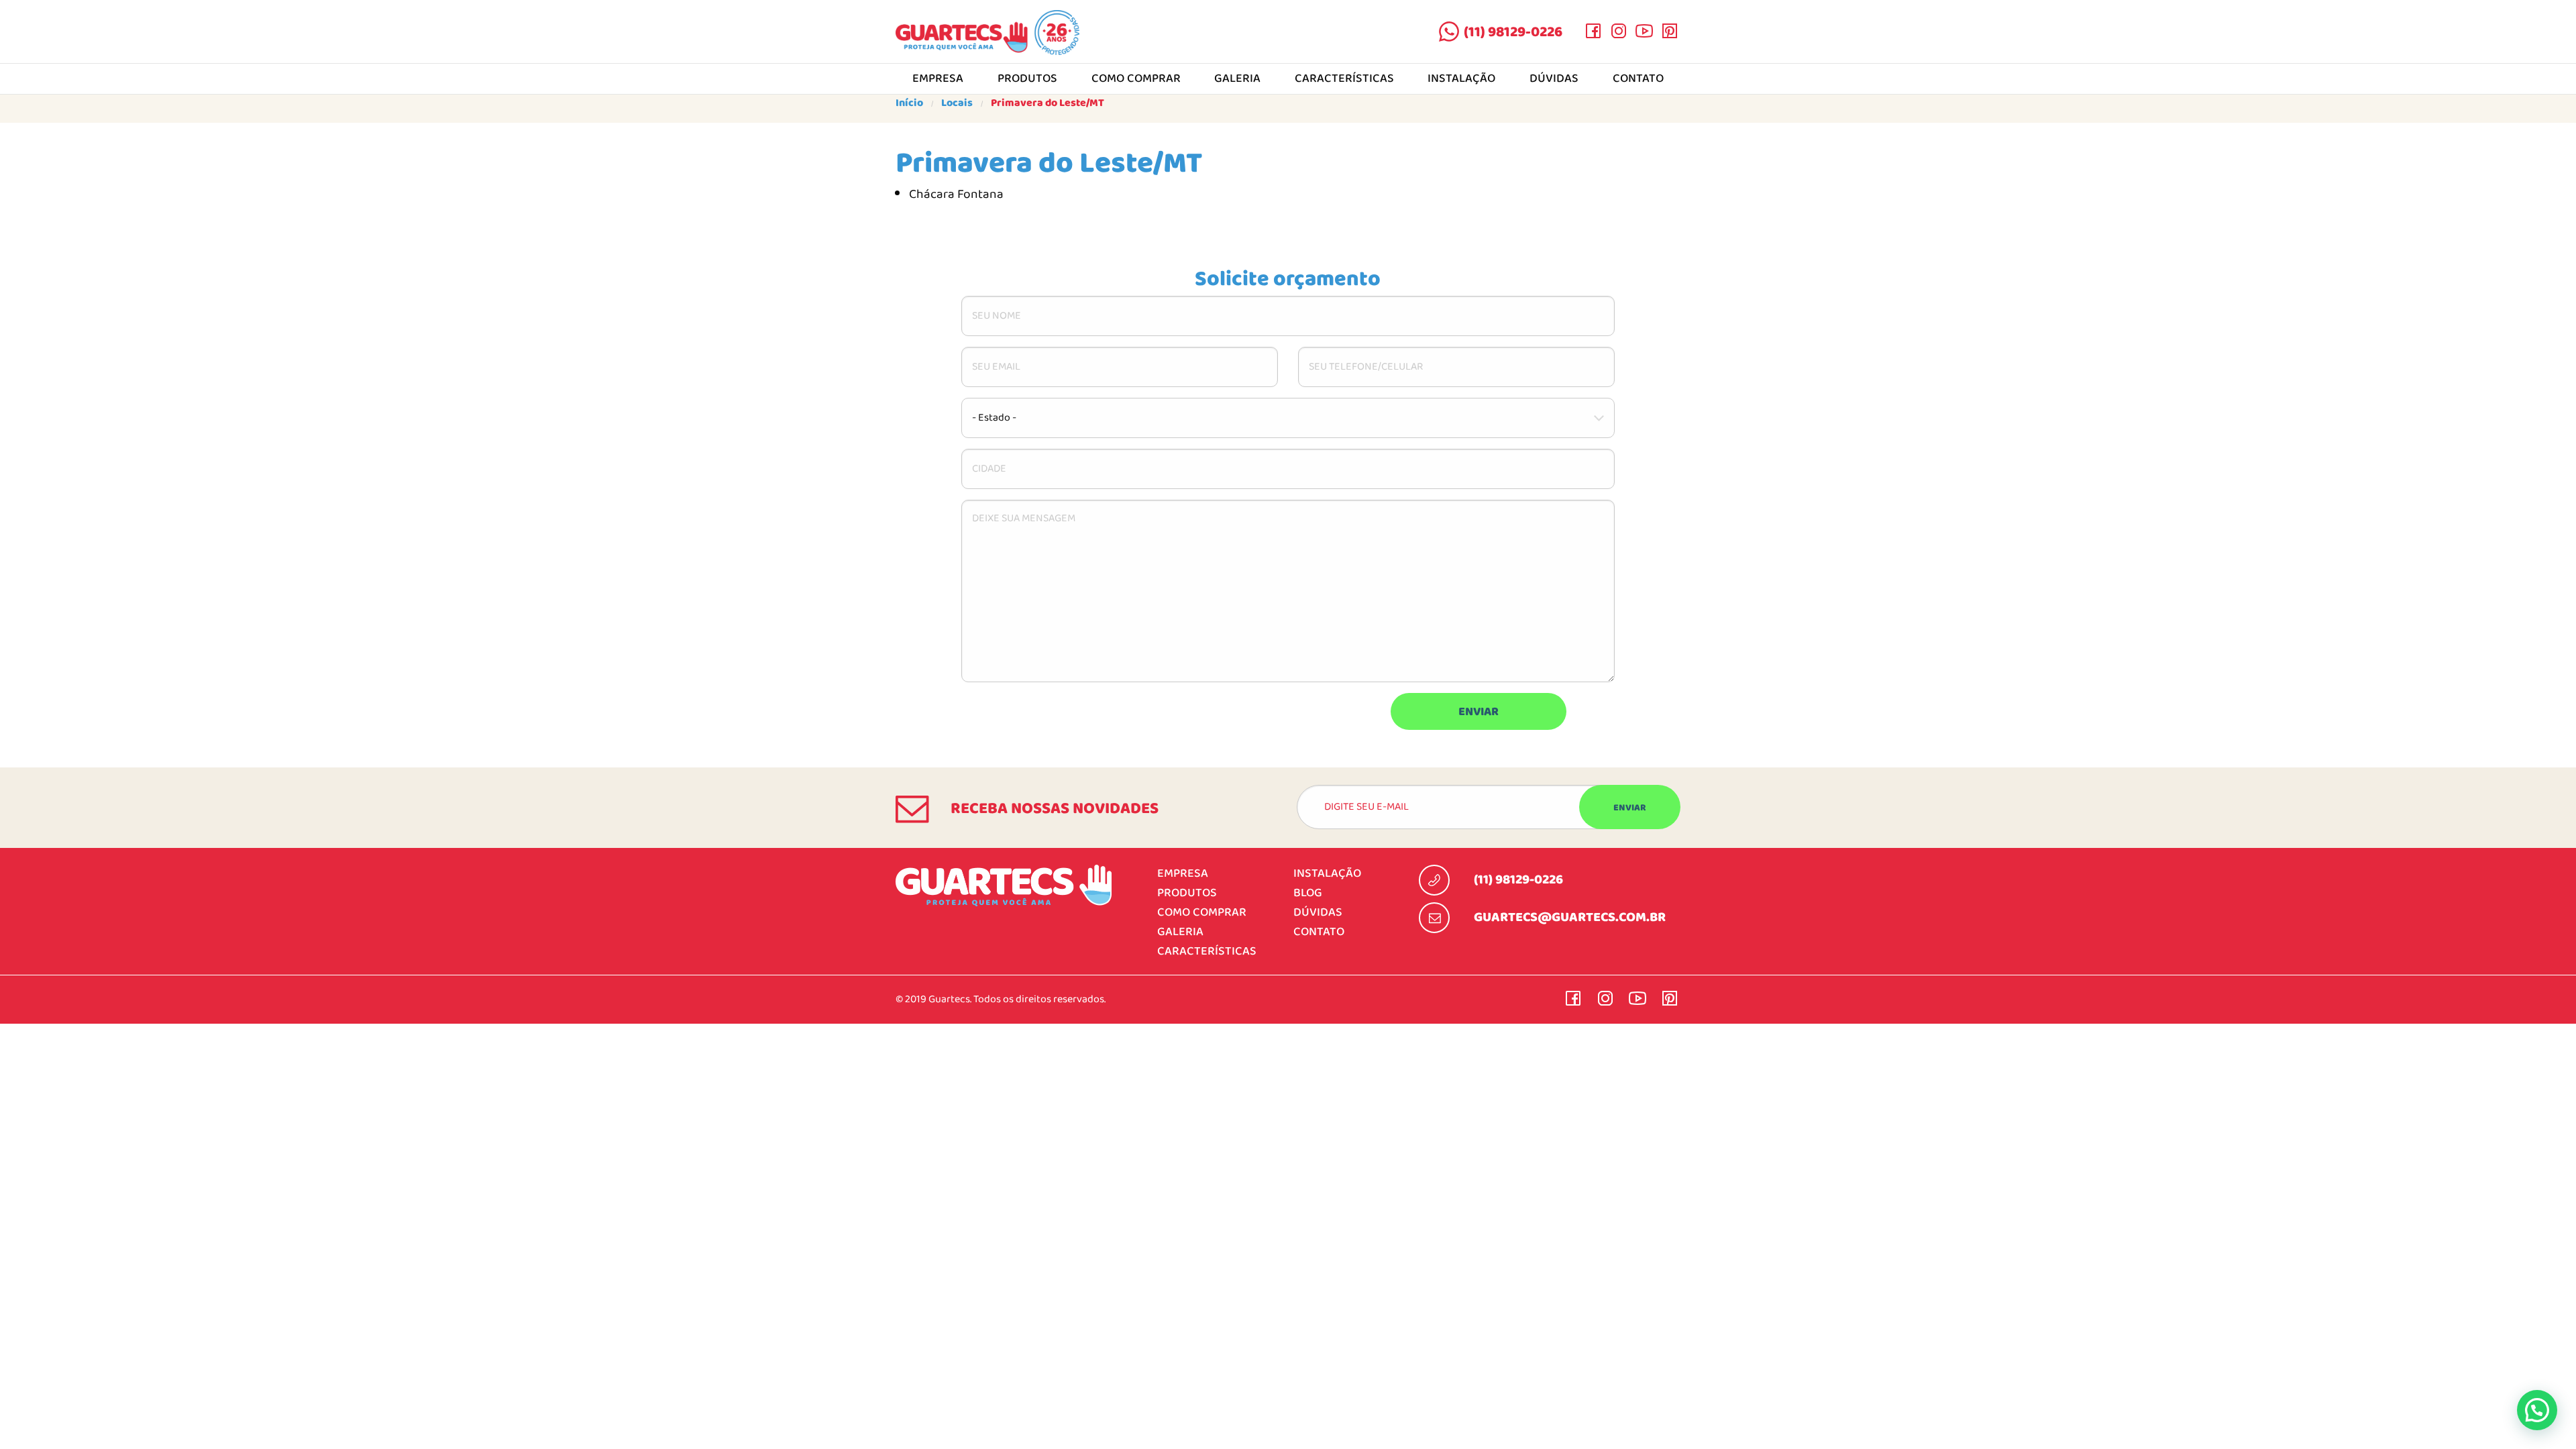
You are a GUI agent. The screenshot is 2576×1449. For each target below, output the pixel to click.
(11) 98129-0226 (1513, 32)
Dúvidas (1554, 79)
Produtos (1027, 79)
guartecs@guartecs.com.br (1570, 918)
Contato (1638, 79)
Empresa (938, 79)
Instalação (1461, 79)
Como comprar (1136, 79)
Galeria (1237, 79)
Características (1344, 79)
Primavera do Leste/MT (1048, 103)
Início (909, 103)
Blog (1308, 893)
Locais (957, 103)
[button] (2537, 1410)
